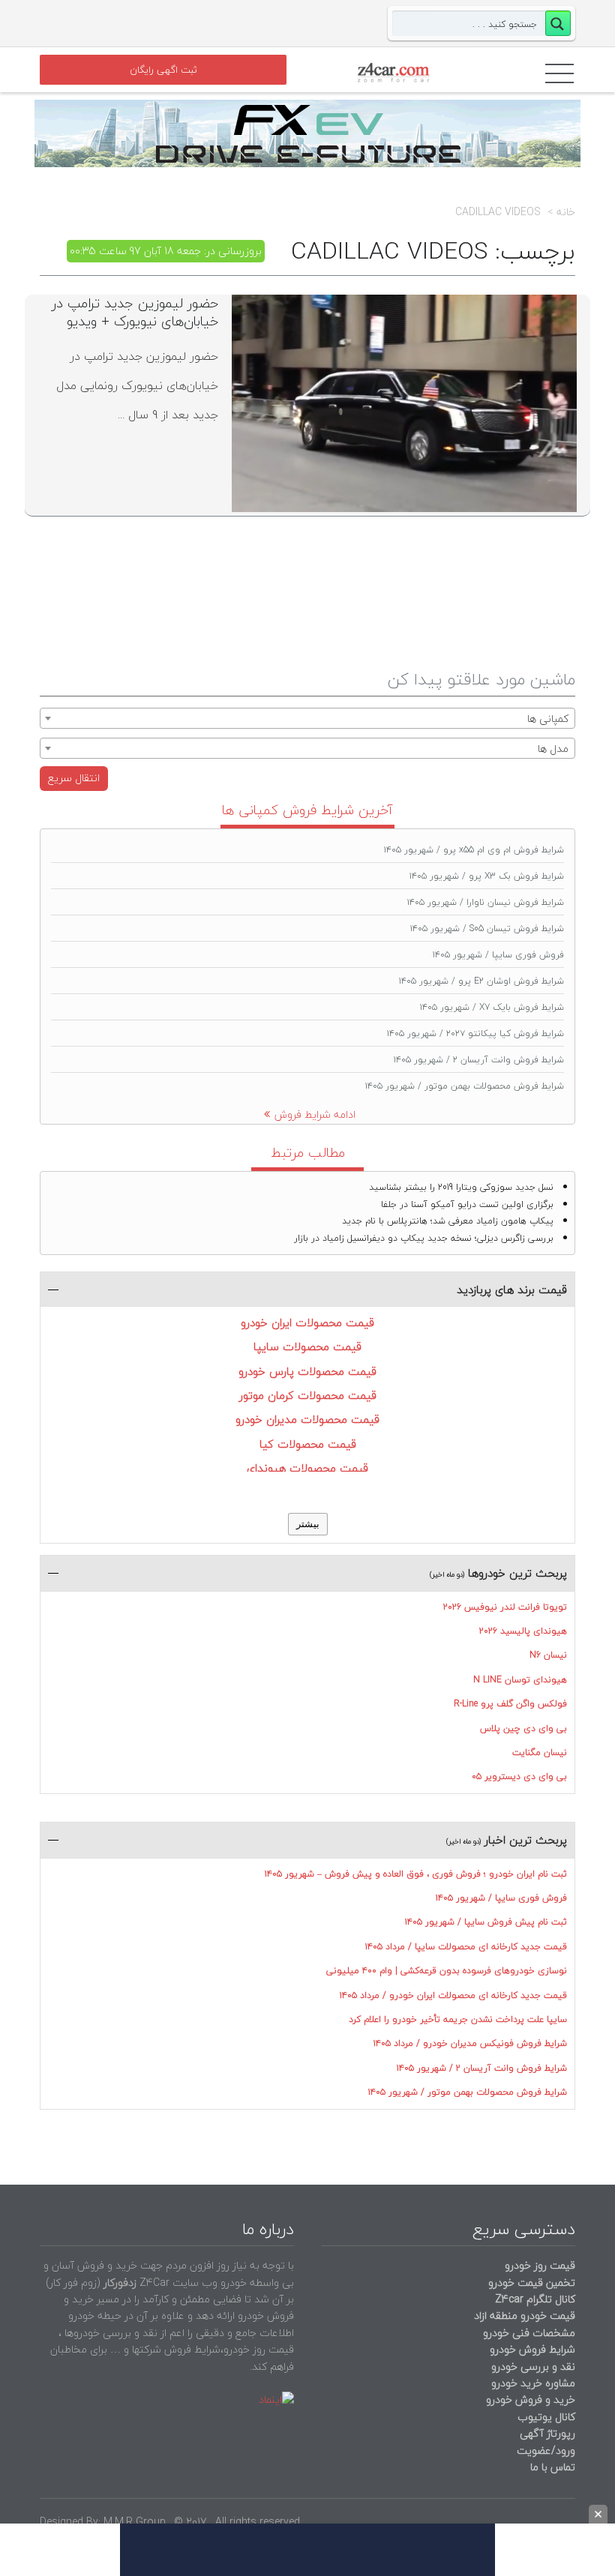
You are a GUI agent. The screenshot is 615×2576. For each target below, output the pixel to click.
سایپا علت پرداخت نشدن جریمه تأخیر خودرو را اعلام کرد (458, 2019)
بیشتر (308, 1524)
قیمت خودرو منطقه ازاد (525, 2315)
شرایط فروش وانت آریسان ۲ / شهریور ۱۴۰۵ (479, 1060)
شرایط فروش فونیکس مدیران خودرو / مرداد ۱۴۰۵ (470, 2043)
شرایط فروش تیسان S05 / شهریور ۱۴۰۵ (487, 929)
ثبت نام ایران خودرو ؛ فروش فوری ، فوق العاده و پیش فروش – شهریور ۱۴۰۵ (416, 1874)
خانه (566, 212)
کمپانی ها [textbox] (548, 719)
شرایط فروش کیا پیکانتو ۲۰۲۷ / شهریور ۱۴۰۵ (475, 1033)
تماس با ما (553, 2467)
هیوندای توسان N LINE (520, 1680)
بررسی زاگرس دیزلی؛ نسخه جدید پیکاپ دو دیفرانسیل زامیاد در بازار (424, 1238)
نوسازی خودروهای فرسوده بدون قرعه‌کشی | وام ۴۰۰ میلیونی (447, 1971)
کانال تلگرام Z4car (535, 2299)
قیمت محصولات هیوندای (307, 1468)
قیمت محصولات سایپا (307, 1346)
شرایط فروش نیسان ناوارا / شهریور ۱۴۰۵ (486, 902)
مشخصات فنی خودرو (528, 2333)
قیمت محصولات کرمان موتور (308, 1395)
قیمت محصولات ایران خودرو (307, 1322)
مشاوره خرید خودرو (532, 2383)
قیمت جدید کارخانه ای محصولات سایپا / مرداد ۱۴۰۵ (466, 1947)
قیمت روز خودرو (540, 2265)
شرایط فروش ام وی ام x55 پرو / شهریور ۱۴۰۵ (474, 850)
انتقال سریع (74, 778)
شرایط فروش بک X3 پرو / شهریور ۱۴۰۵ (487, 876)
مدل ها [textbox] (553, 749)
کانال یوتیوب (545, 2417)
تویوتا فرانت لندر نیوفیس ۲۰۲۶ (505, 1607)
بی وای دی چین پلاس (523, 1728)
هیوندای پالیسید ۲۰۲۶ (523, 1631)
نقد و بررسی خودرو (533, 2366)
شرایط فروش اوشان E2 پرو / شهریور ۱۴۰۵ (481, 981)
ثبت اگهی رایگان (163, 70)
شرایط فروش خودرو (532, 2349)
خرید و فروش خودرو (529, 2399)
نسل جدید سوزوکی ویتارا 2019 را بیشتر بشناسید (461, 1187)
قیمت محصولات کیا (308, 1444)
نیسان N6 (548, 1655)
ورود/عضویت (546, 2450)
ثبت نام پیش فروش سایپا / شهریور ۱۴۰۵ (486, 1922)
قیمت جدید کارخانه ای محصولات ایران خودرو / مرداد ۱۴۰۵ (453, 1995)
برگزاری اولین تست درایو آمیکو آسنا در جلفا (467, 1204)
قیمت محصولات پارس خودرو (307, 1371)
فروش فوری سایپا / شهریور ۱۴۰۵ (498, 955)
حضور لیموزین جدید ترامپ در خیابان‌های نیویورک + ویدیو (135, 312)
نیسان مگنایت (540, 1752)
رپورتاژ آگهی (547, 2433)
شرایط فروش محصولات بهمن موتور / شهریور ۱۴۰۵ (465, 1086)
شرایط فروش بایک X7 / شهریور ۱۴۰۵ (492, 1007)
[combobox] (307, 718)
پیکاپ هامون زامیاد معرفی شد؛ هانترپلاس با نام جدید (448, 1221)
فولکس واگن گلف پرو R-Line (510, 1704)
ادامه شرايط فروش (315, 1114)
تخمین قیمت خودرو (532, 2282)
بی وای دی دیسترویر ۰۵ (519, 1776)
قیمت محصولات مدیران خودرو (307, 1419)
